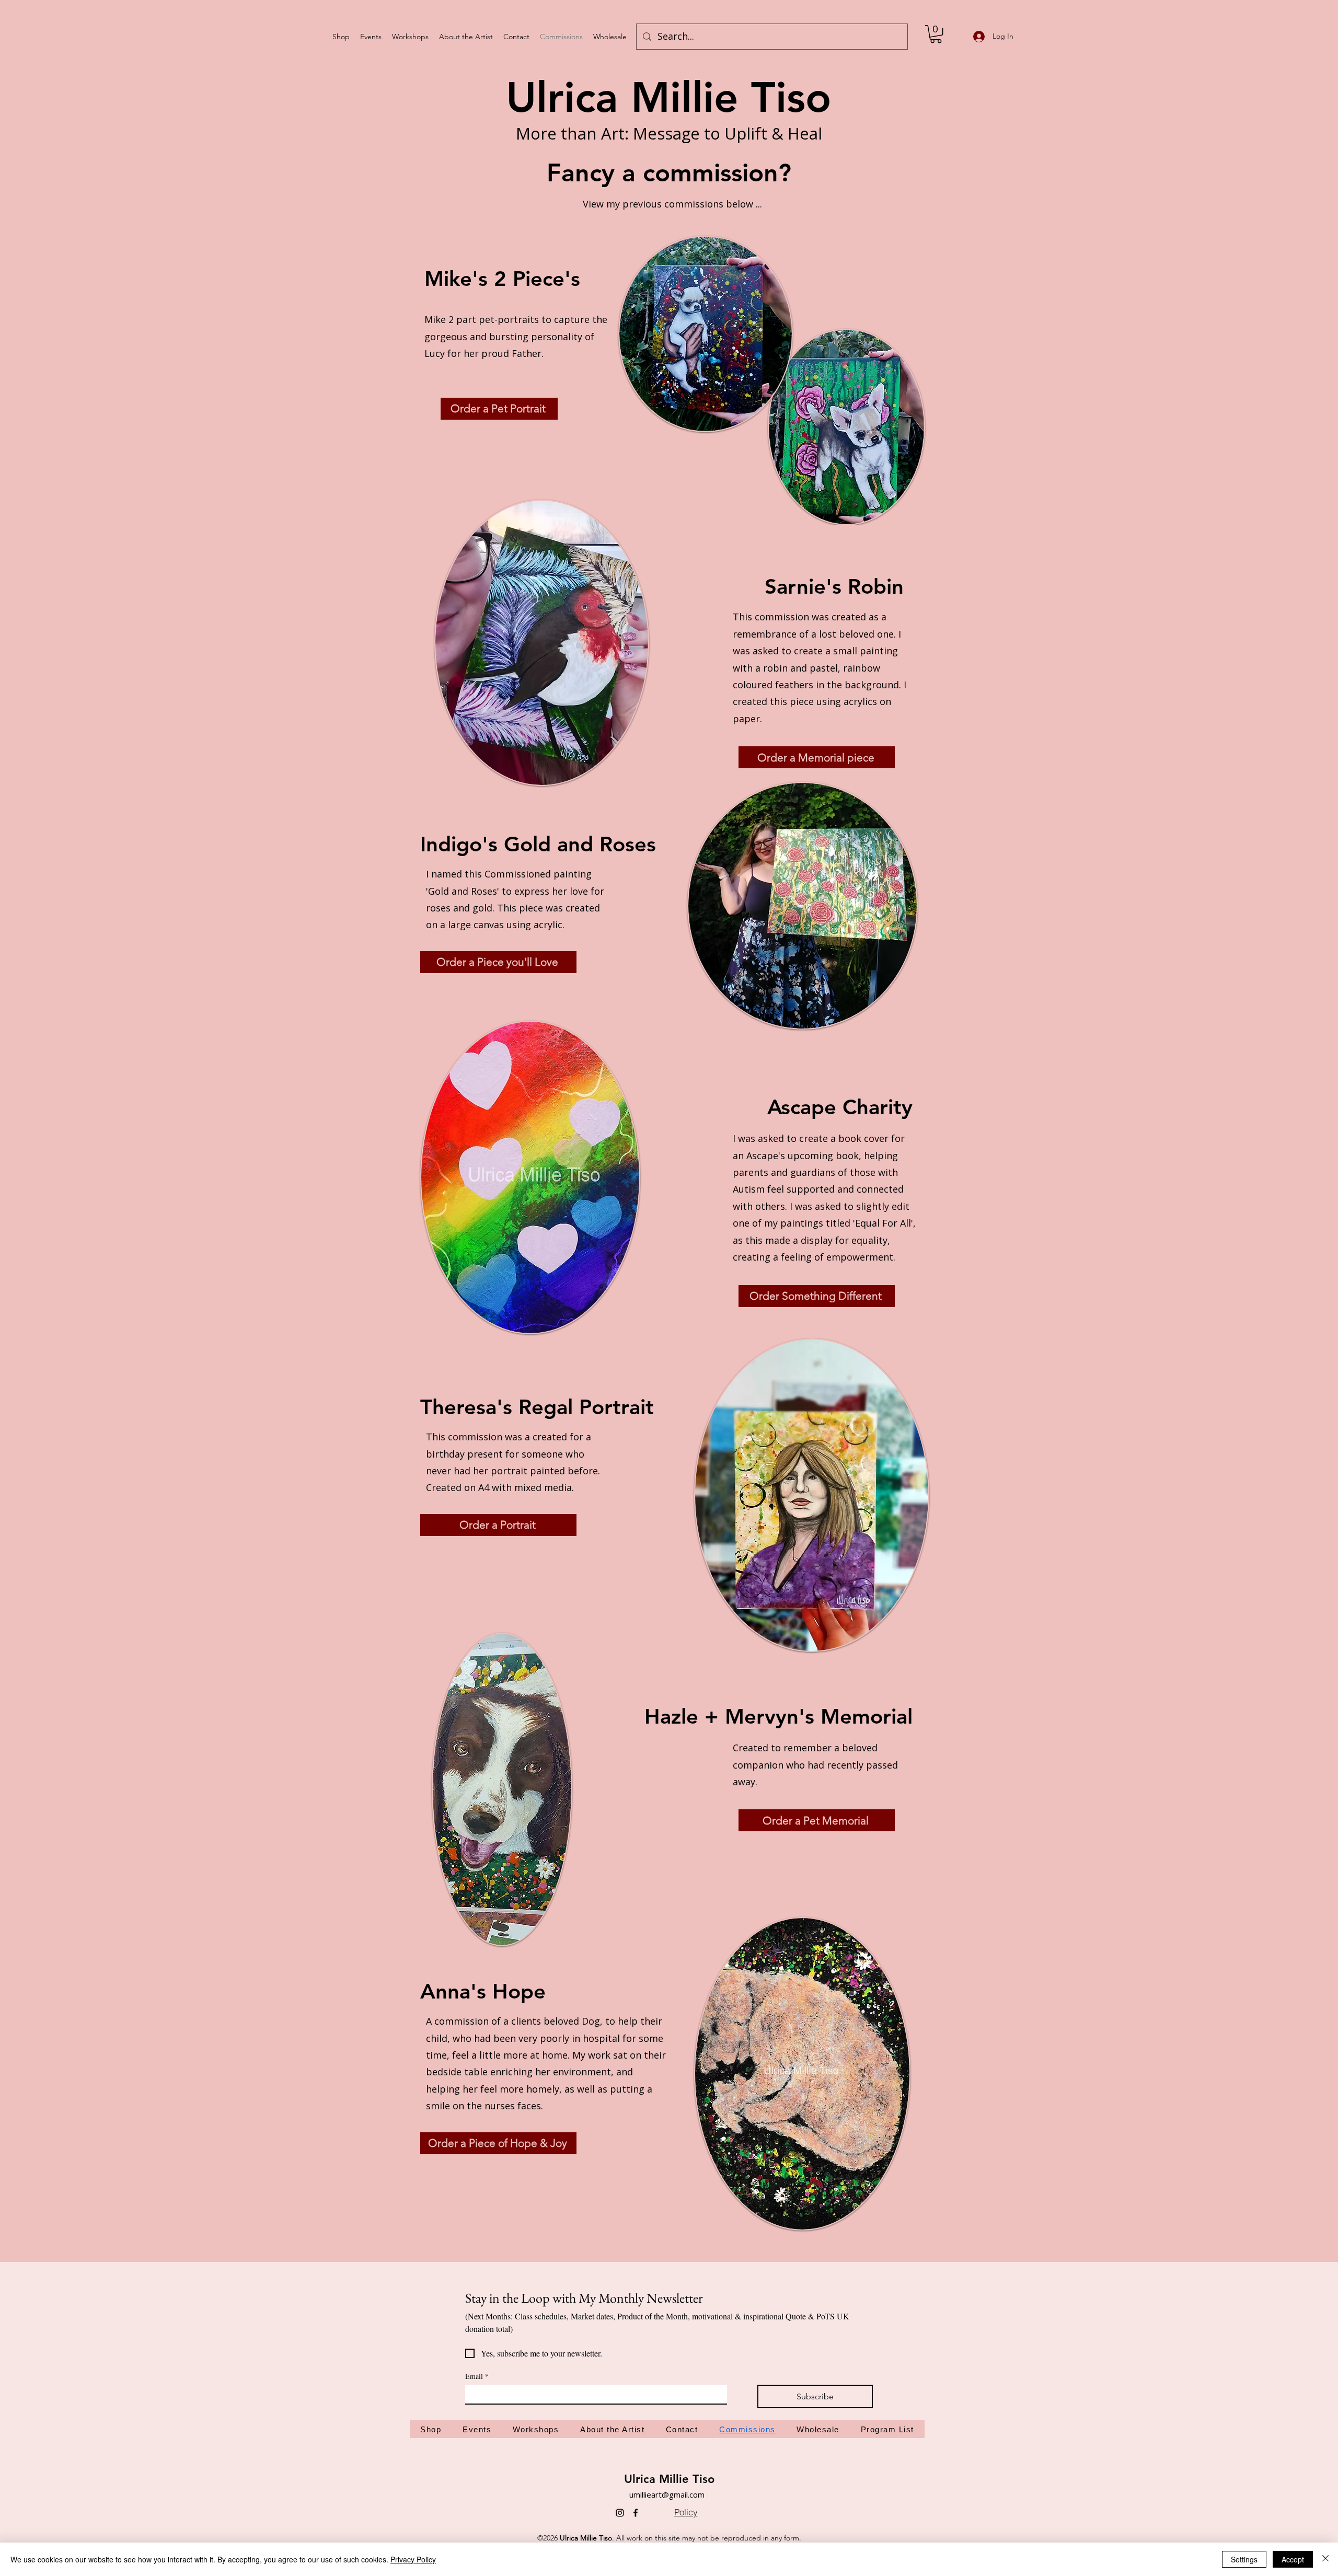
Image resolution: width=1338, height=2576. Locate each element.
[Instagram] (620, 2513)
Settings (1244, 2559)
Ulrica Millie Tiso (669, 2479)
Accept (1293, 2559)
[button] (936, 34)
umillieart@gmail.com (667, 2494)
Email (477, 2376)
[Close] (1325, 2559)
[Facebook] (636, 2513)
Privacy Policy (413, 2559)
